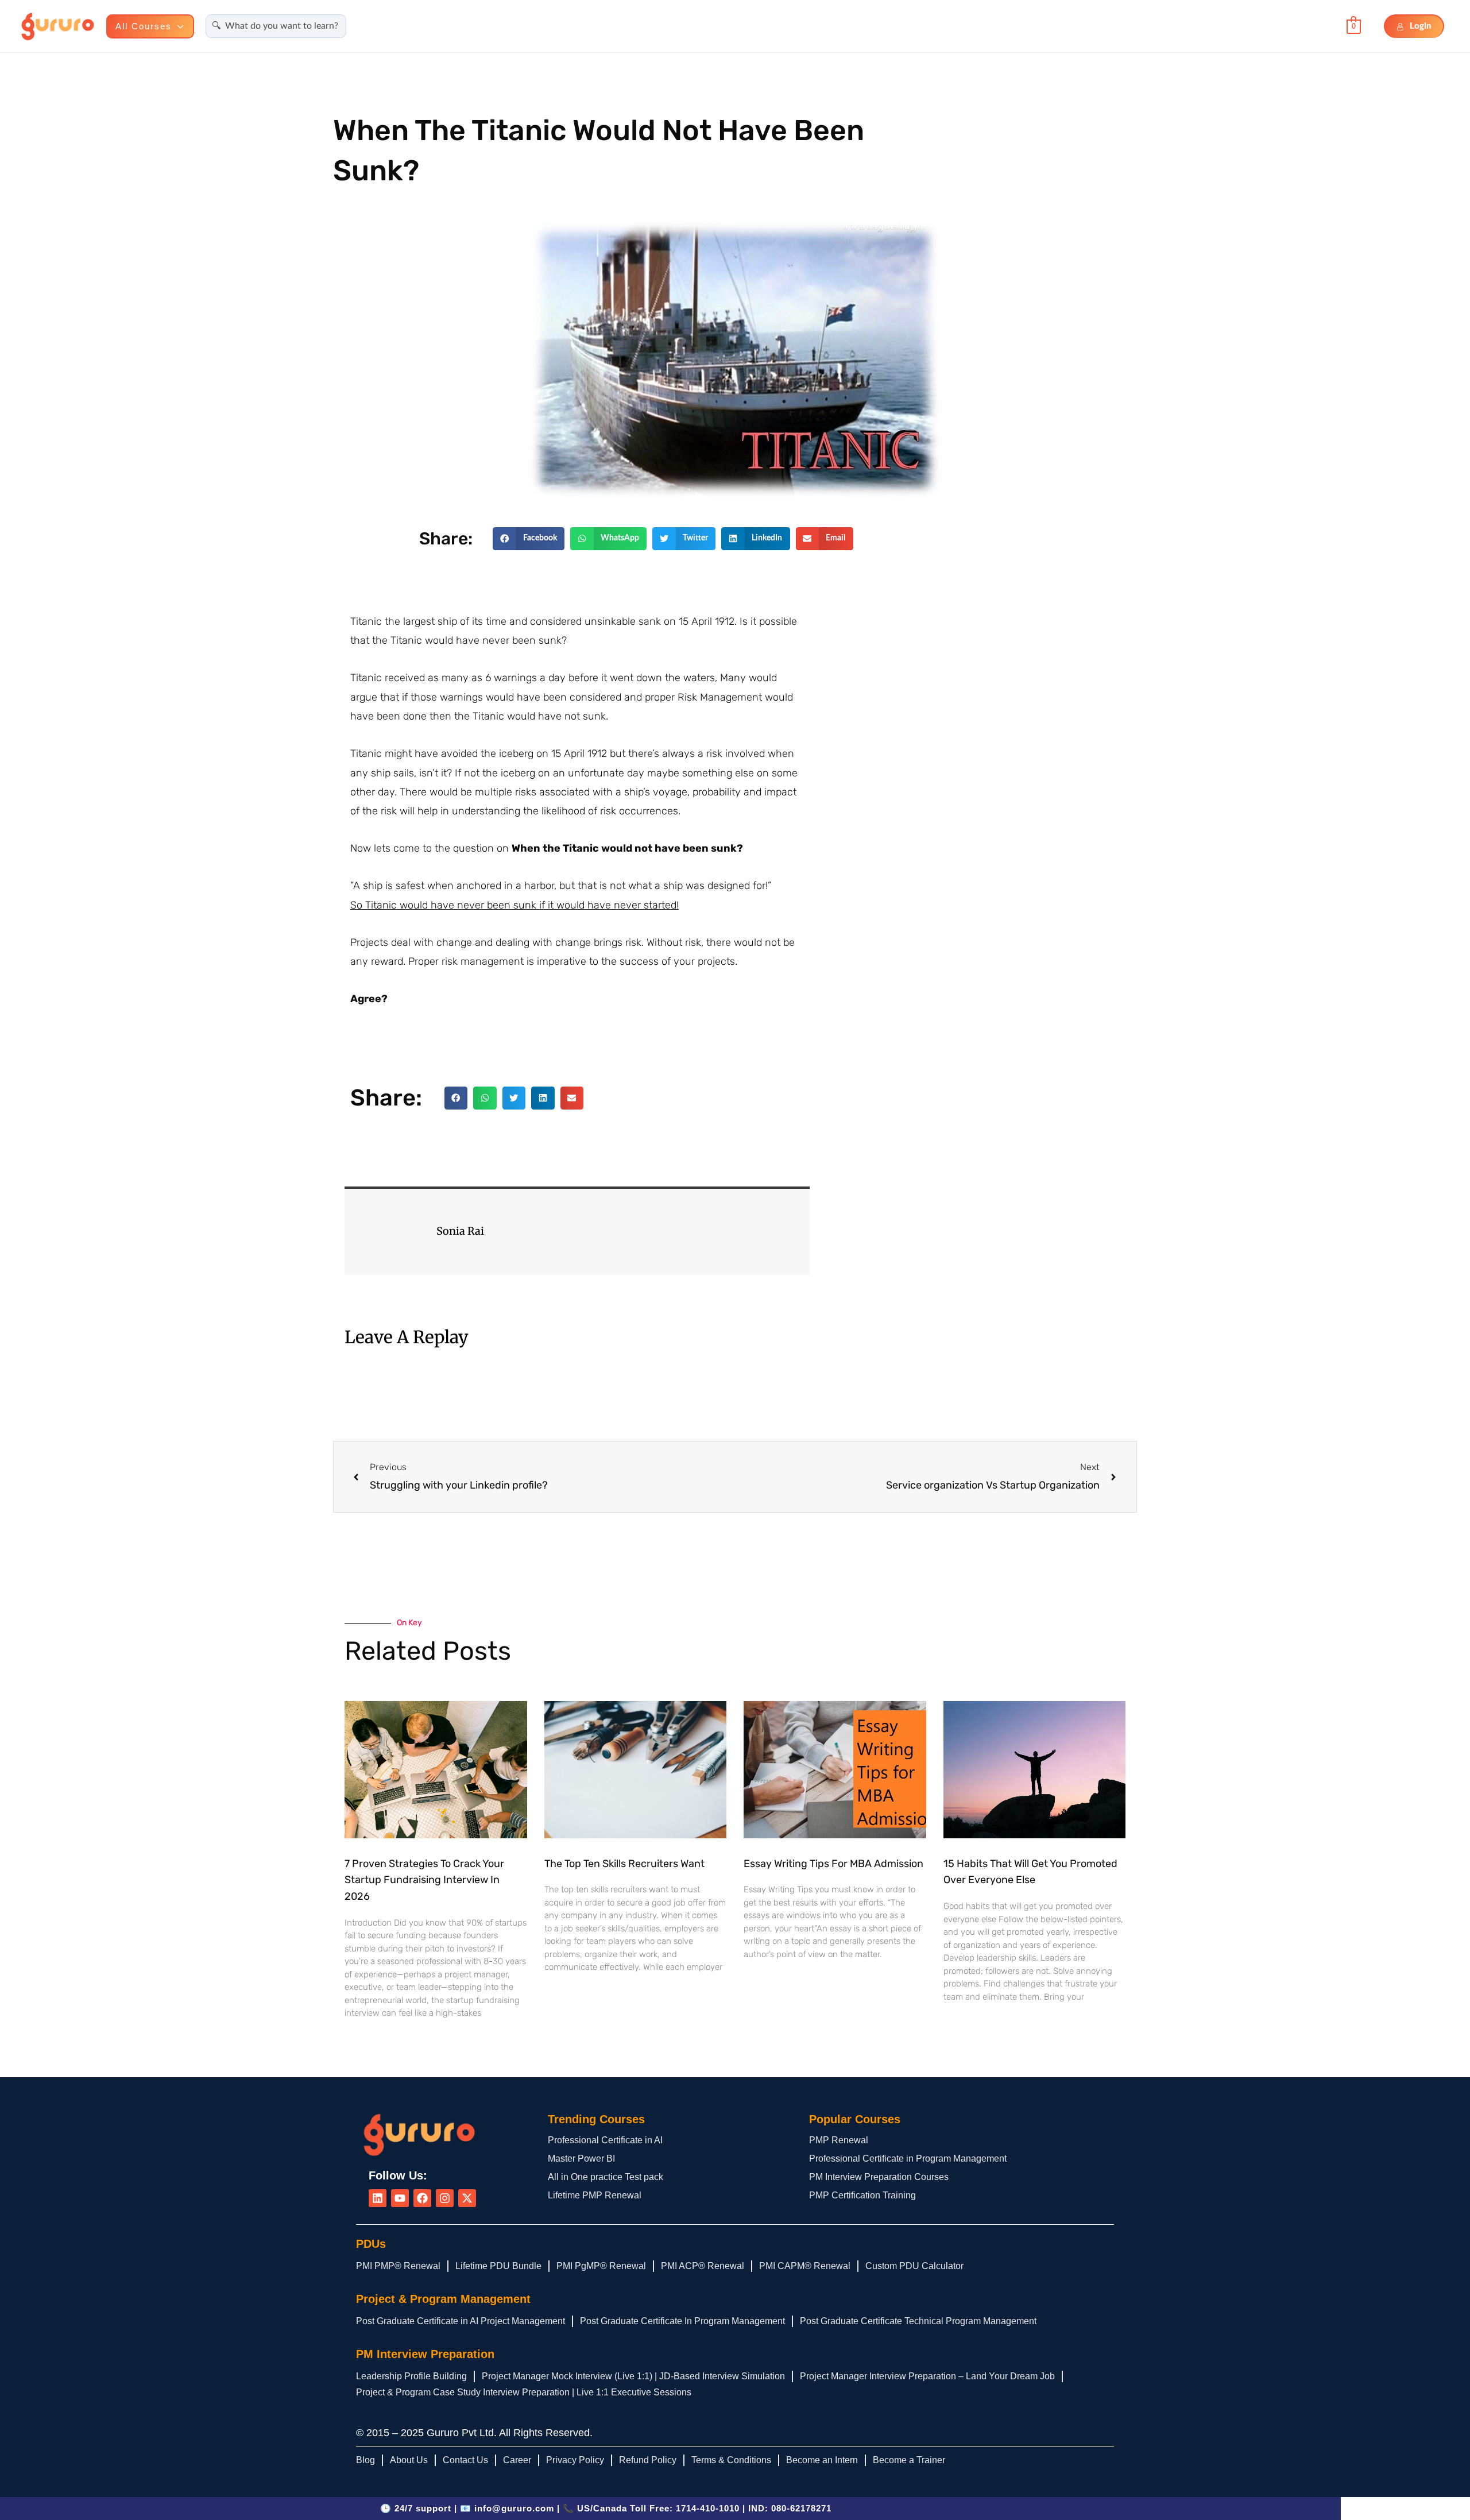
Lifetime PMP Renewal (595, 2195)
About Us (409, 2460)
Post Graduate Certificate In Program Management (682, 2321)
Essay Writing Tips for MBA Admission (833, 1864)
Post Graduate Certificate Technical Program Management (918, 2321)
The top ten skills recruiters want (624, 1864)
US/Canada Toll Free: (658, 2508)
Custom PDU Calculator (914, 2266)
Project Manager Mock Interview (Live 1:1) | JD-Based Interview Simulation (633, 2376)
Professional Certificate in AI (605, 2140)
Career (517, 2460)
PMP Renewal (839, 2140)
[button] (178, 26)
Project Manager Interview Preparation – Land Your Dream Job (927, 2376)
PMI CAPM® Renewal (805, 2266)
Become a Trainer (909, 2460)
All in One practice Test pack (606, 2177)
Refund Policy (648, 2460)
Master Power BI (581, 2158)
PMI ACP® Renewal (703, 2266)
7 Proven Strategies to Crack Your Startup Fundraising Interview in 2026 (424, 1880)
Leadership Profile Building (411, 2376)
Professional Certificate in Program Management (908, 2158)
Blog (365, 2460)
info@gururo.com (514, 2508)
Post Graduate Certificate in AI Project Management (461, 2321)
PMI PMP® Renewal (398, 2266)
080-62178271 (801, 2508)
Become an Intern (822, 2460)
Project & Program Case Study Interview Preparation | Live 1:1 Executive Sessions (524, 2392)
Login (1421, 26)
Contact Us (465, 2460)
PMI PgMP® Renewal (601, 2266)
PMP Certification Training (862, 2195)
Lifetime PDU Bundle (498, 2266)
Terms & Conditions (731, 2460)
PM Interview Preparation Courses (879, 2177)
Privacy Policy (575, 2460)
